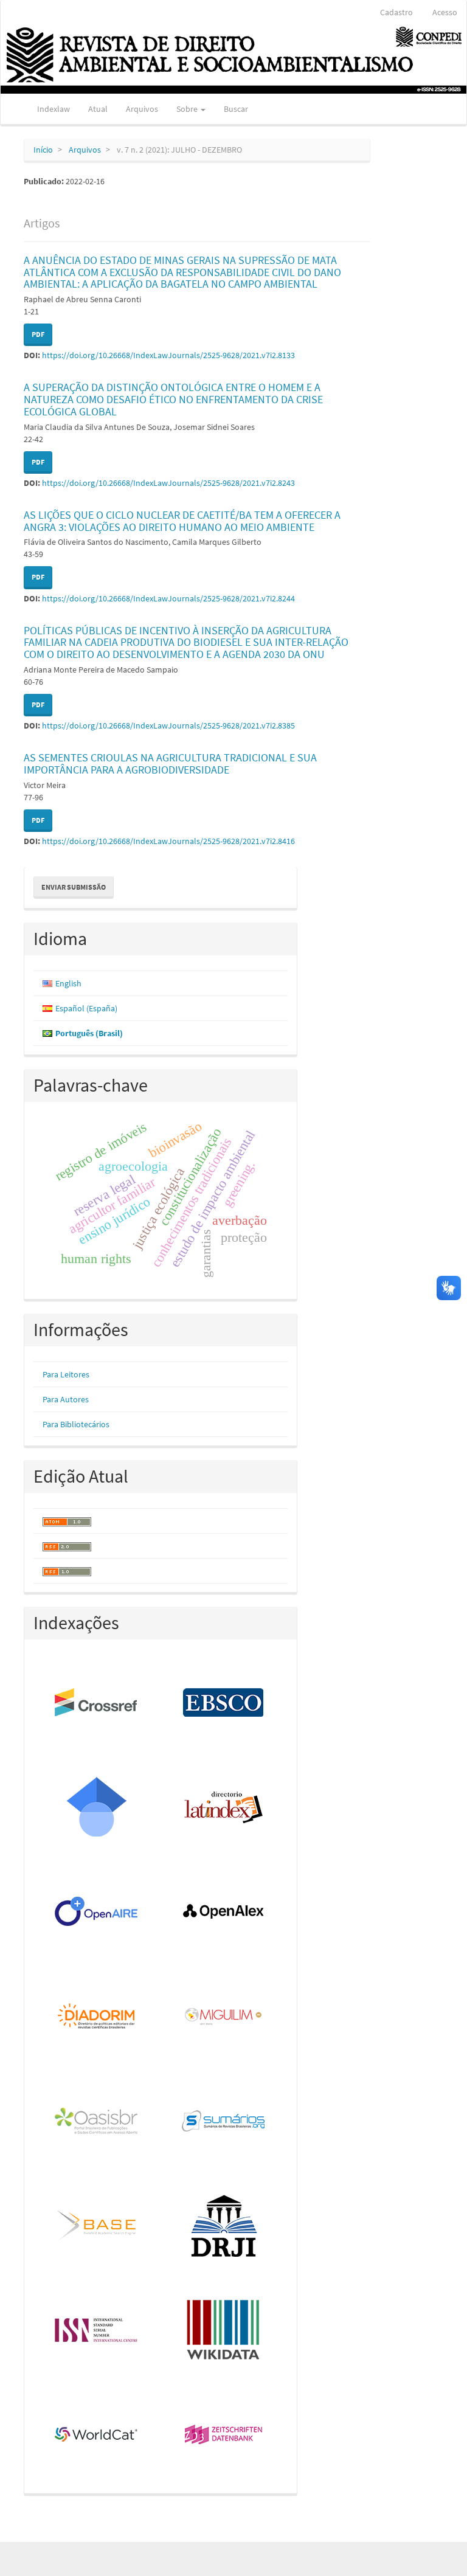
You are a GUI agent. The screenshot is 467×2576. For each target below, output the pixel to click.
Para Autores (66, 1399)
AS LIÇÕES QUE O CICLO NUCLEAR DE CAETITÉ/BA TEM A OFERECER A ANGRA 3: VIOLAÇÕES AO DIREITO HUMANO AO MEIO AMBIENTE (182, 521)
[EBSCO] (224, 1703)
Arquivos (142, 109)
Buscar (236, 109)
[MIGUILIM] (224, 2017)
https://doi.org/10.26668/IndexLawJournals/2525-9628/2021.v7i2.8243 (168, 483)
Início (43, 150)
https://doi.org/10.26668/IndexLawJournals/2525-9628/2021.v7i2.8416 (168, 841)
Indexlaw (54, 109)
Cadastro (396, 12)
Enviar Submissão (74, 887)
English (68, 983)
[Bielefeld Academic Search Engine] (97, 2226)
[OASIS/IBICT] (97, 2122)
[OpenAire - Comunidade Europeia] (97, 1913)
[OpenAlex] (224, 1913)
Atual (98, 109)
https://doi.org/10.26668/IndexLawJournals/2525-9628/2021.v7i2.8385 (168, 725)
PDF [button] (38, 334)
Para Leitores (66, 1374)
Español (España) (86, 1008)
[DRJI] (224, 2226)
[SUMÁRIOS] (224, 2122)
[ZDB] (224, 2436)
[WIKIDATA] (224, 2331)
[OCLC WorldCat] (97, 2436)
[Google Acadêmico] (97, 1808)
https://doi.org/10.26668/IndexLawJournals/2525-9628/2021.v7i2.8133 (168, 355)
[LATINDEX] (224, 1808)
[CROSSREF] (97, 1703)
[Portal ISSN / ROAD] (97, 2331)
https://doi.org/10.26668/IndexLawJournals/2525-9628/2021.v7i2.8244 (168, 598)
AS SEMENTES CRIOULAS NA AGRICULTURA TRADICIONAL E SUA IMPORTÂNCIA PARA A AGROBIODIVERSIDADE (170, 763)
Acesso (445, 12)
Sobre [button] (188, 109)
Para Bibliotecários (76, 1424)
